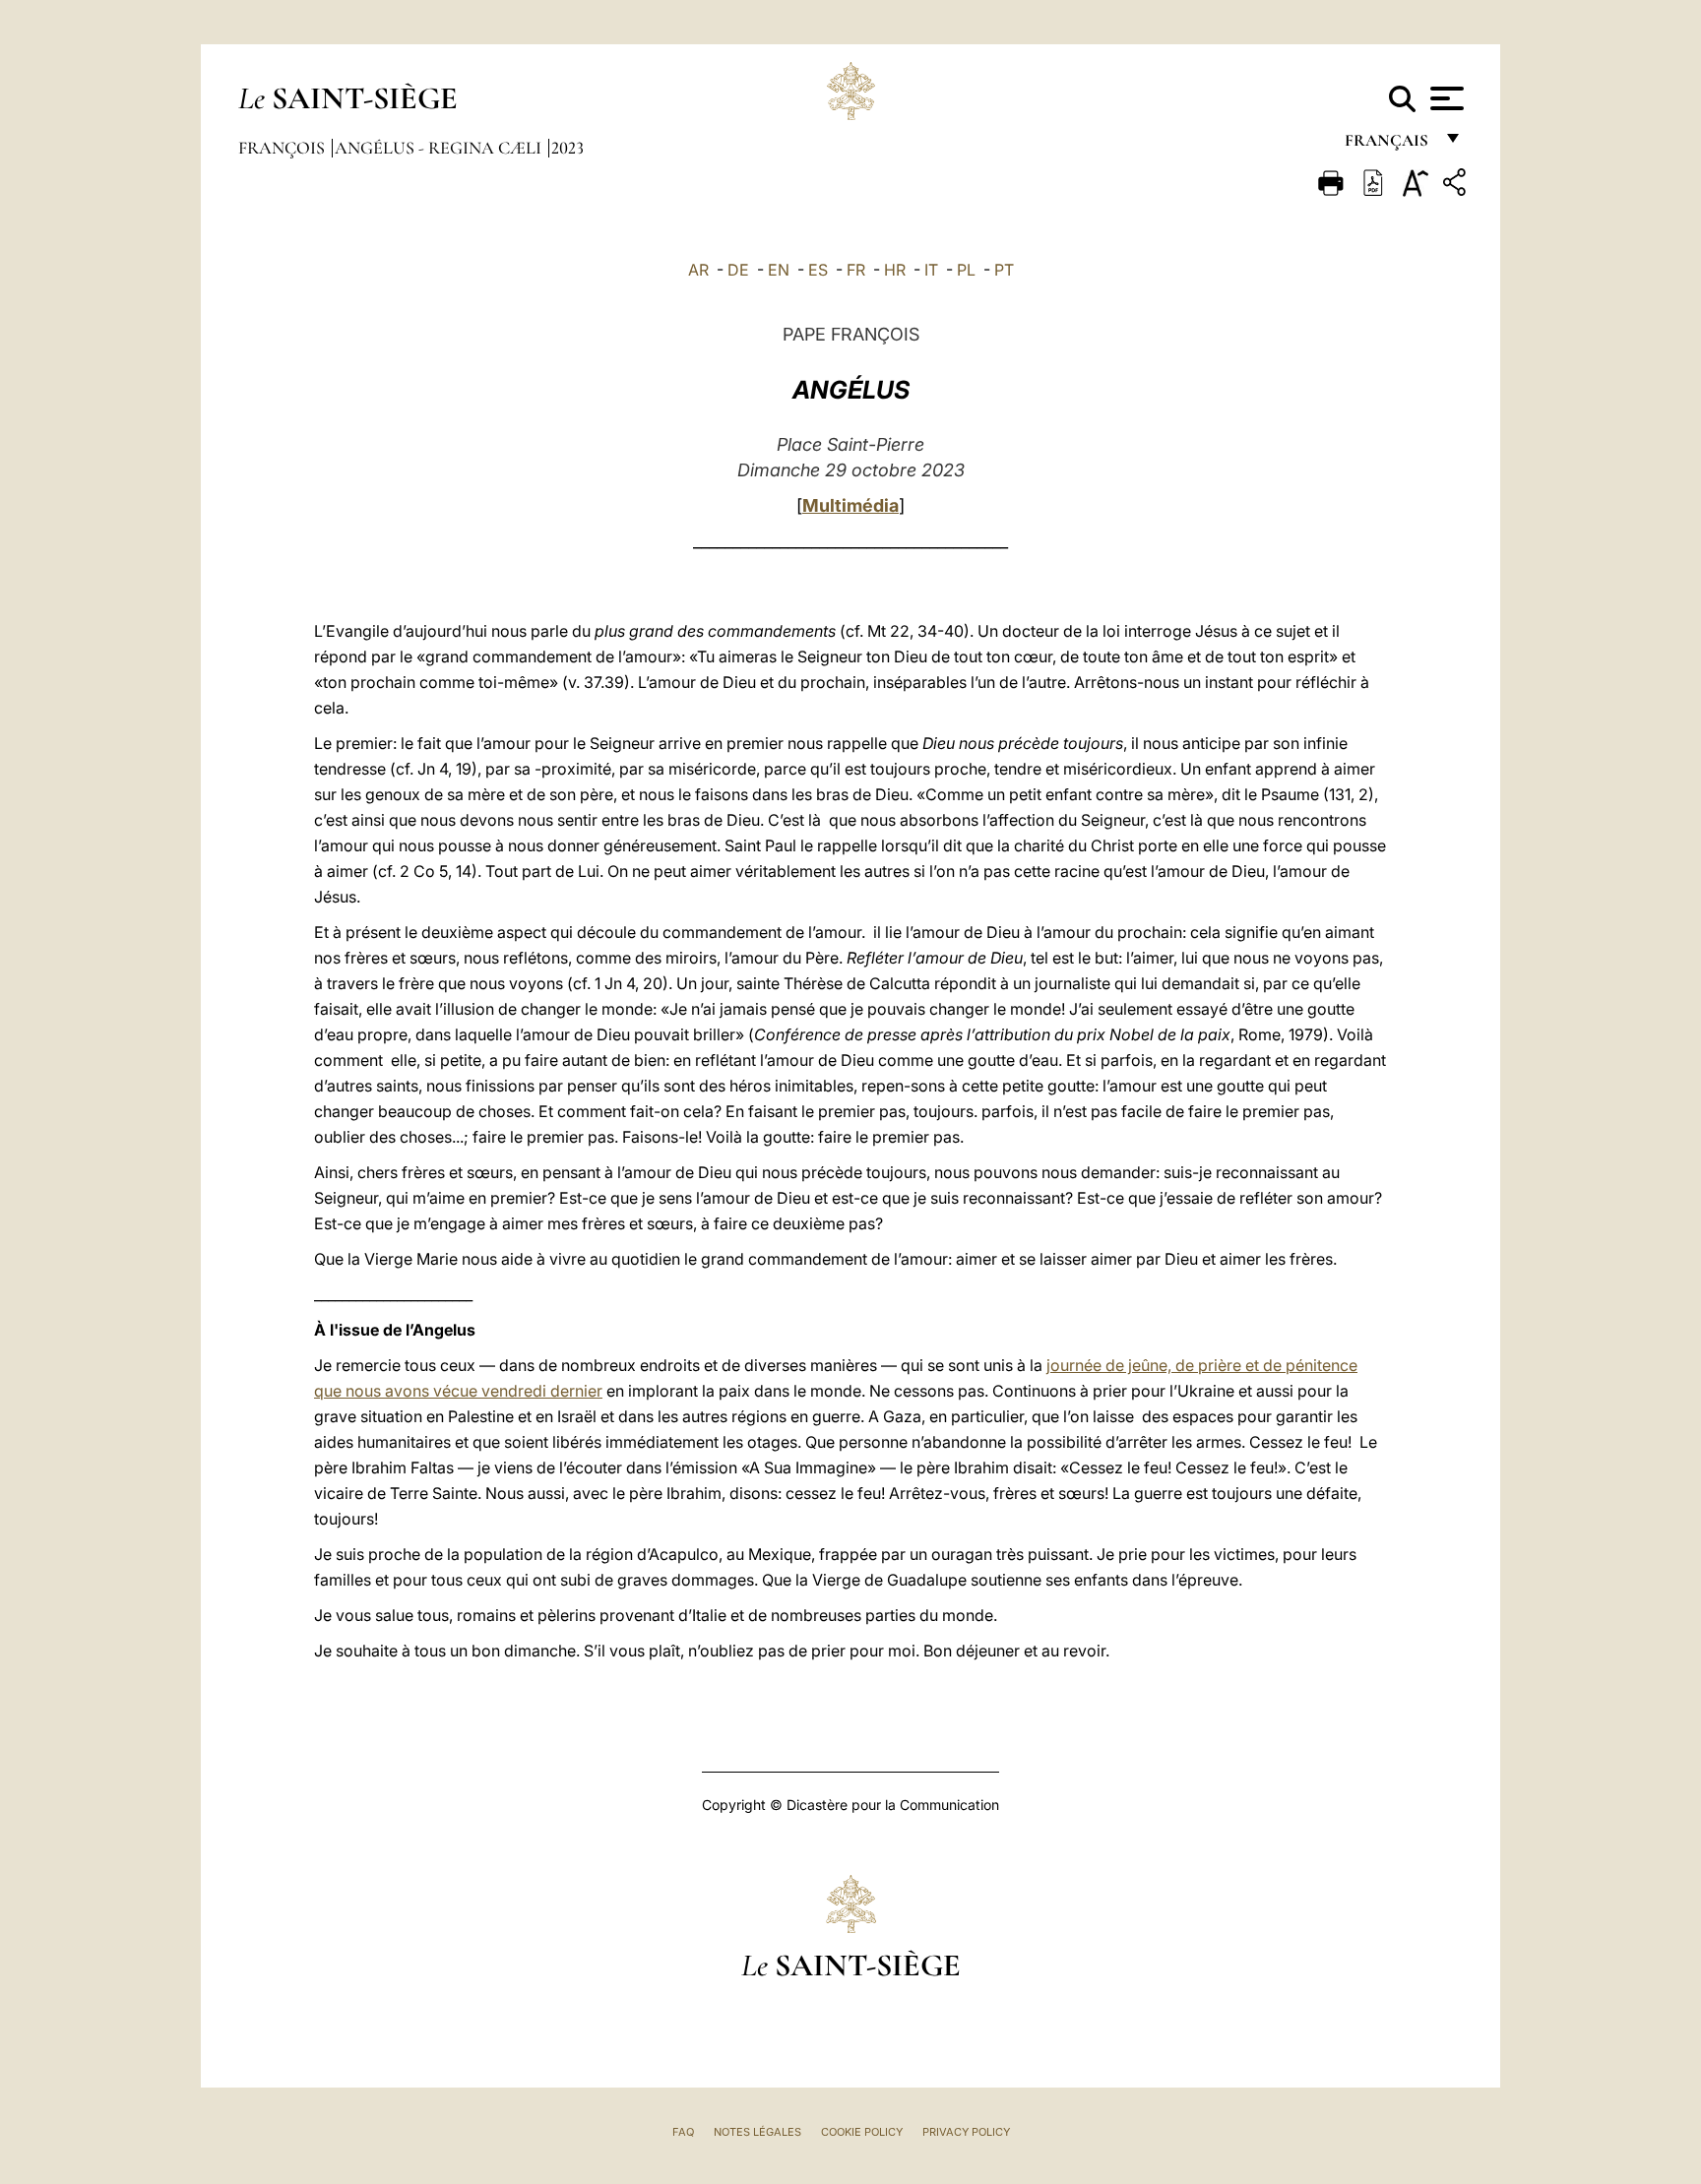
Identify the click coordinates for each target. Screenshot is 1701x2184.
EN (779, 270)
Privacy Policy (966, 2132)
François (283, 148)
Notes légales (757, 2132)
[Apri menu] (1445, 98)
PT (1004, 270)
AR (698, 270)
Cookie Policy (862, 2132)
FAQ (683, 2132)
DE (738, 270)
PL (966, 270)
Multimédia (850, 505)
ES (818, 270)
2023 (567, 148)
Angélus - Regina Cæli (440, 148)
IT (931, 270)
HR (895, 270)
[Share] (1457, 186)
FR (856, 270)
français (1388, 145)
